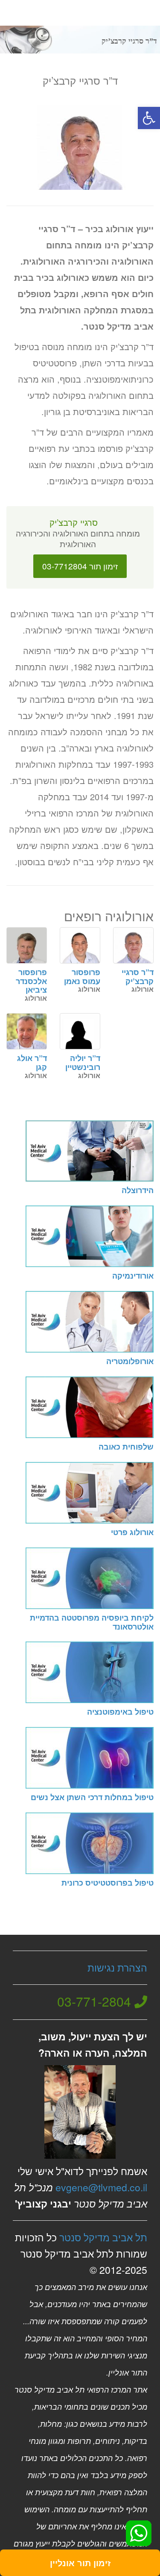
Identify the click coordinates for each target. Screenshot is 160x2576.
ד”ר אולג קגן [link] (32, 1063)
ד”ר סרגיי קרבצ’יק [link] (138, 977)
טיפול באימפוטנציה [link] (120, 1712)
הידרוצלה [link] (138, 1190)
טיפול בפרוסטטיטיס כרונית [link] (108, 1883)
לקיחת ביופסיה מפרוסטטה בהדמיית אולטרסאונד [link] (92, 1622)
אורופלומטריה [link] (130, 1361)
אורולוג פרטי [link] (132, 1532)
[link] (149, 118)
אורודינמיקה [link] (133, 1276)
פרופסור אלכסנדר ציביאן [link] (31, 981)
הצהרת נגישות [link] (117, 1967)
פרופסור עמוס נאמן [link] (82, 977)
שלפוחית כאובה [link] (126, 1447)
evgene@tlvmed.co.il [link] (101, 2187)
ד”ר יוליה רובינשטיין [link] (83, 1063)
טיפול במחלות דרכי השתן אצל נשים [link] (92, 1797)
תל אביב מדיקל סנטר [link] (103, 2237)
